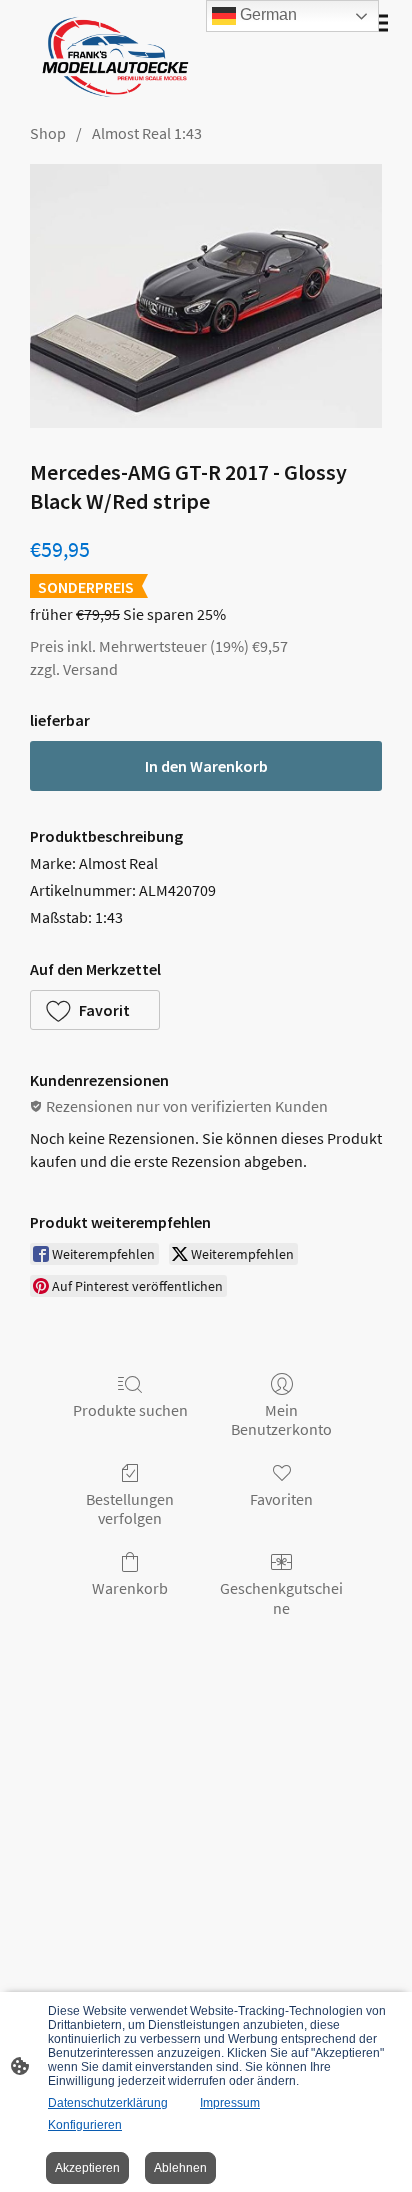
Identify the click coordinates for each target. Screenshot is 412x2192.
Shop (48, 133)
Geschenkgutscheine (281, 1597)
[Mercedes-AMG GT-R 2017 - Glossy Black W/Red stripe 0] (206, 296)
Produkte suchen (130, 1410)
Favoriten (281, 1499)
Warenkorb (130, 1588)
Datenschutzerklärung (108, 2103)
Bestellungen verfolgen (130, 1508)
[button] (95, 1010)
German (266, 14)
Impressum (230, 2103)
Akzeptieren (87, 2168)
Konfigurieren (85, 2125)
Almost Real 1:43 (147, 133)
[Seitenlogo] (111, 57)
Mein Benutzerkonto (281, 1419)
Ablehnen (180, 2168)
